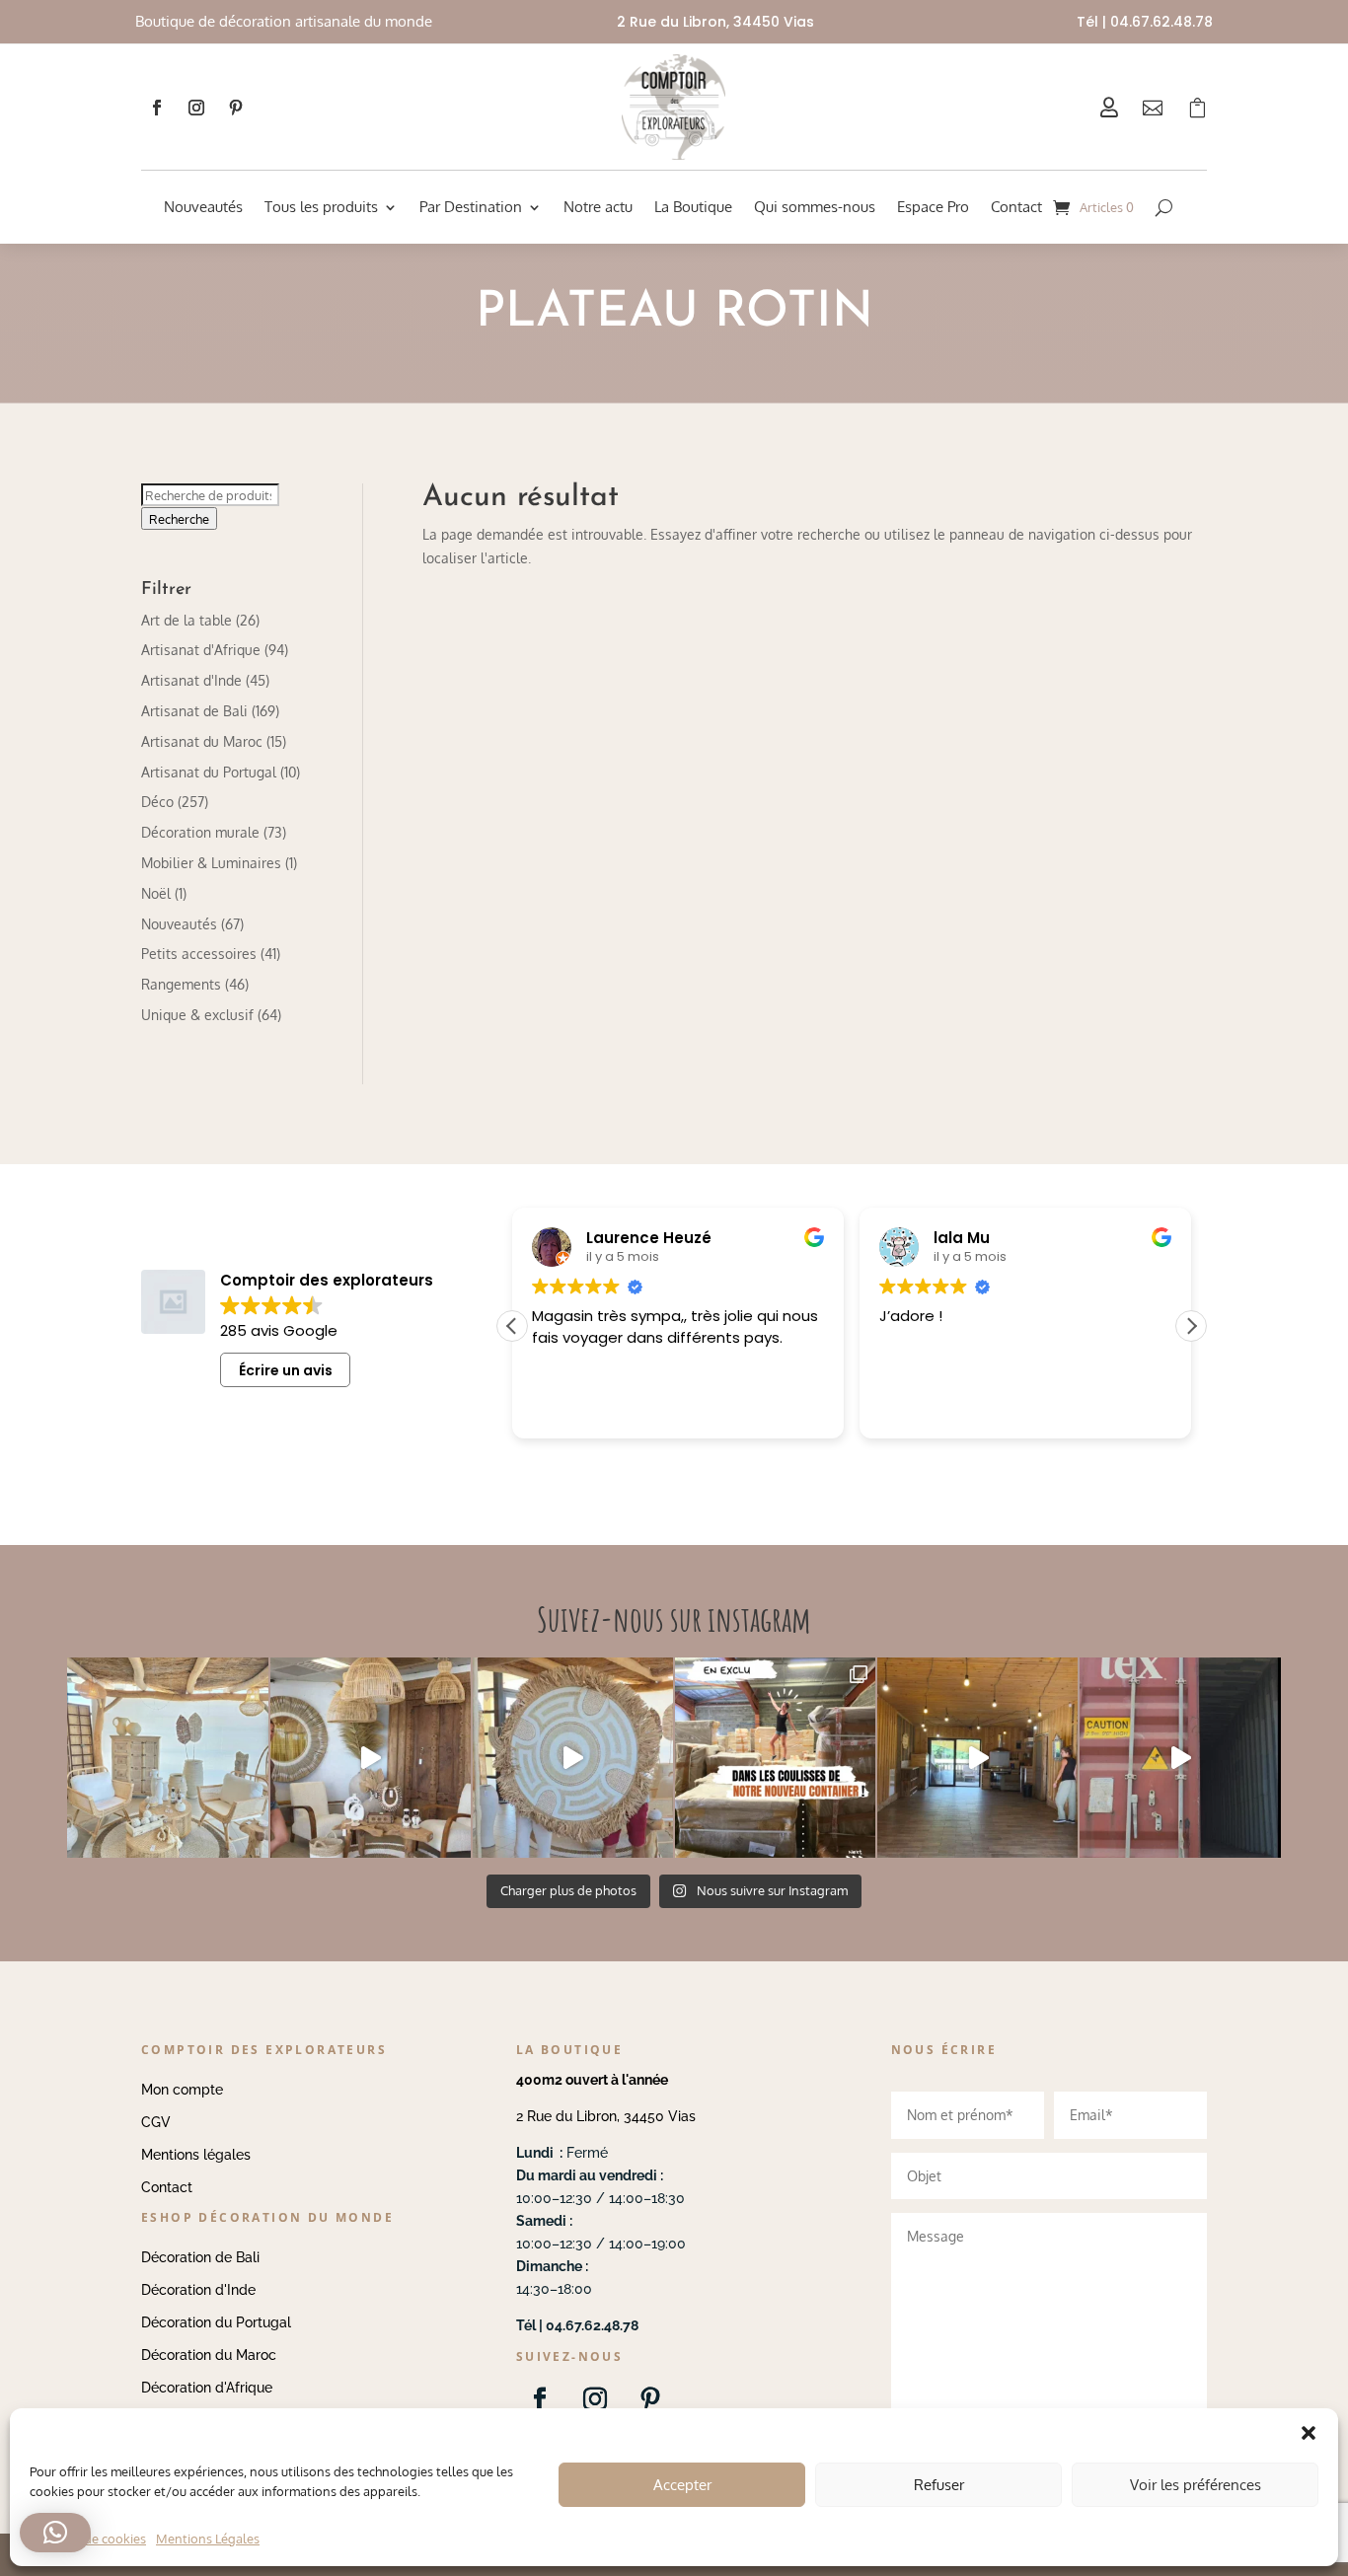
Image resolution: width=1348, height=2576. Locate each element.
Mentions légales (196, 2155)
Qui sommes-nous (815, 207)
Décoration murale (200, 832)
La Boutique (693, 207)
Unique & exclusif (197, 1015)
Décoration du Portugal (216, 2322)
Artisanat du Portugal (209, 772)
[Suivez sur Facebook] (157, 108)
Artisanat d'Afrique (201, 650)
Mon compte (182, 2090)
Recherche (179, 518)
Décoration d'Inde (198, 2290)
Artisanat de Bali (194, 711)
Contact (1016, 207)
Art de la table (187, 620)
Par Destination (471, 207)
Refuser (939, 2485)
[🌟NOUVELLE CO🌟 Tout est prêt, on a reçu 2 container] (573, 1758)
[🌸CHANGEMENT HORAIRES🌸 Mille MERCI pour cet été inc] (167, 1758)
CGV (156, 2122)
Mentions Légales (208, 2539)
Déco (157, 802)
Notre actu (598, 207)
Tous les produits (321, 207)
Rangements (181, 984)
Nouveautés (203, 207)
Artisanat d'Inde (191, 680)
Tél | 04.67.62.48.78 (1145, 22)
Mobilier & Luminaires (211, 863)
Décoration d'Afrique (207, 2388)
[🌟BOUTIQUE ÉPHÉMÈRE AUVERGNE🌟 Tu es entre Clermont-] (977, 1758)
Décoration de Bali (200, 2257)
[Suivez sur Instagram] (196, 108)
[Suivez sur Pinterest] (236, 108)
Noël (156, 893)
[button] (1191, 1326)
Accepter (682, 2485)
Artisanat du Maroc (202, 741)
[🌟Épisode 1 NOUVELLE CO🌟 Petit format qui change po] (371, 1758)
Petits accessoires (199, 954)
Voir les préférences (1196, 2485)
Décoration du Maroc (209, 2355)
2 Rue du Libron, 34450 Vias (606, 2116)
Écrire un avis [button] (286, 1370)
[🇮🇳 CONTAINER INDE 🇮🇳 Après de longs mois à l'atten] (775, 1758)
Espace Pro (933, 207)
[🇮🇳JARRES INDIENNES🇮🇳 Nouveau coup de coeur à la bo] (1180, 1758)
